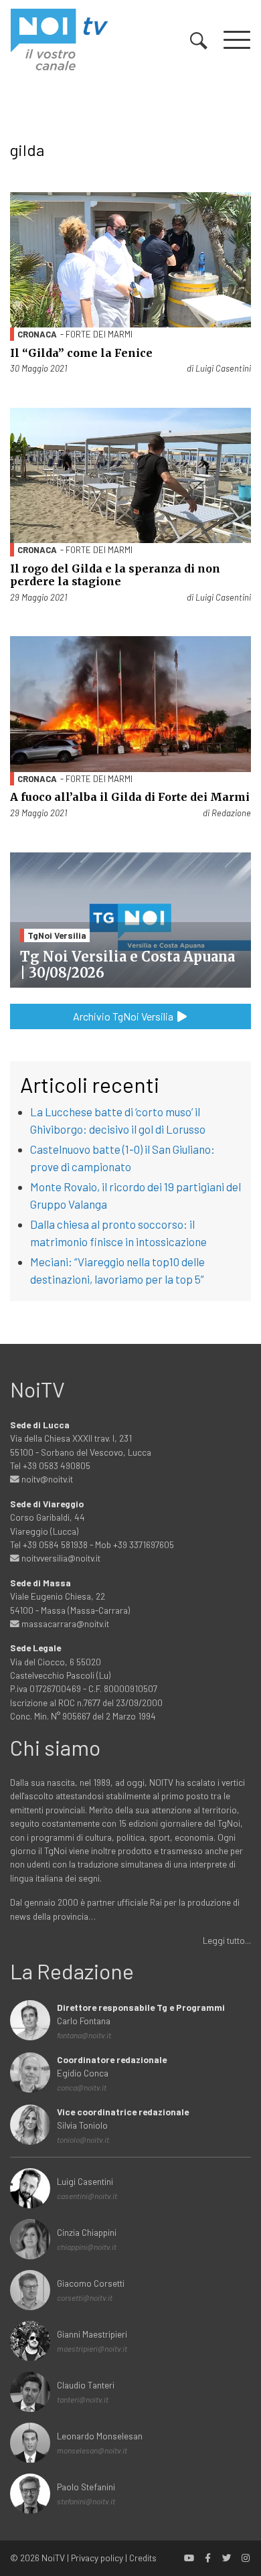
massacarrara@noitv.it (64, 1623)
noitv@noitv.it (46, 1479)
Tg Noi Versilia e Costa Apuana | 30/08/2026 (127, 965)
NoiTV (53, 2558)
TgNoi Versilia (57, 935)
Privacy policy (97, 2558)
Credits (143, 2558)
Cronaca (37, 334)
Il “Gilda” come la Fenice (81, 353)
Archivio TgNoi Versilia (124, 1016)
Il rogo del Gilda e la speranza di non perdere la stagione (115, 575)
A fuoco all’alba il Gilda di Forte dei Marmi (130, 797)
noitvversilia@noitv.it (60, 1558)
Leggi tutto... (227, 1940)
